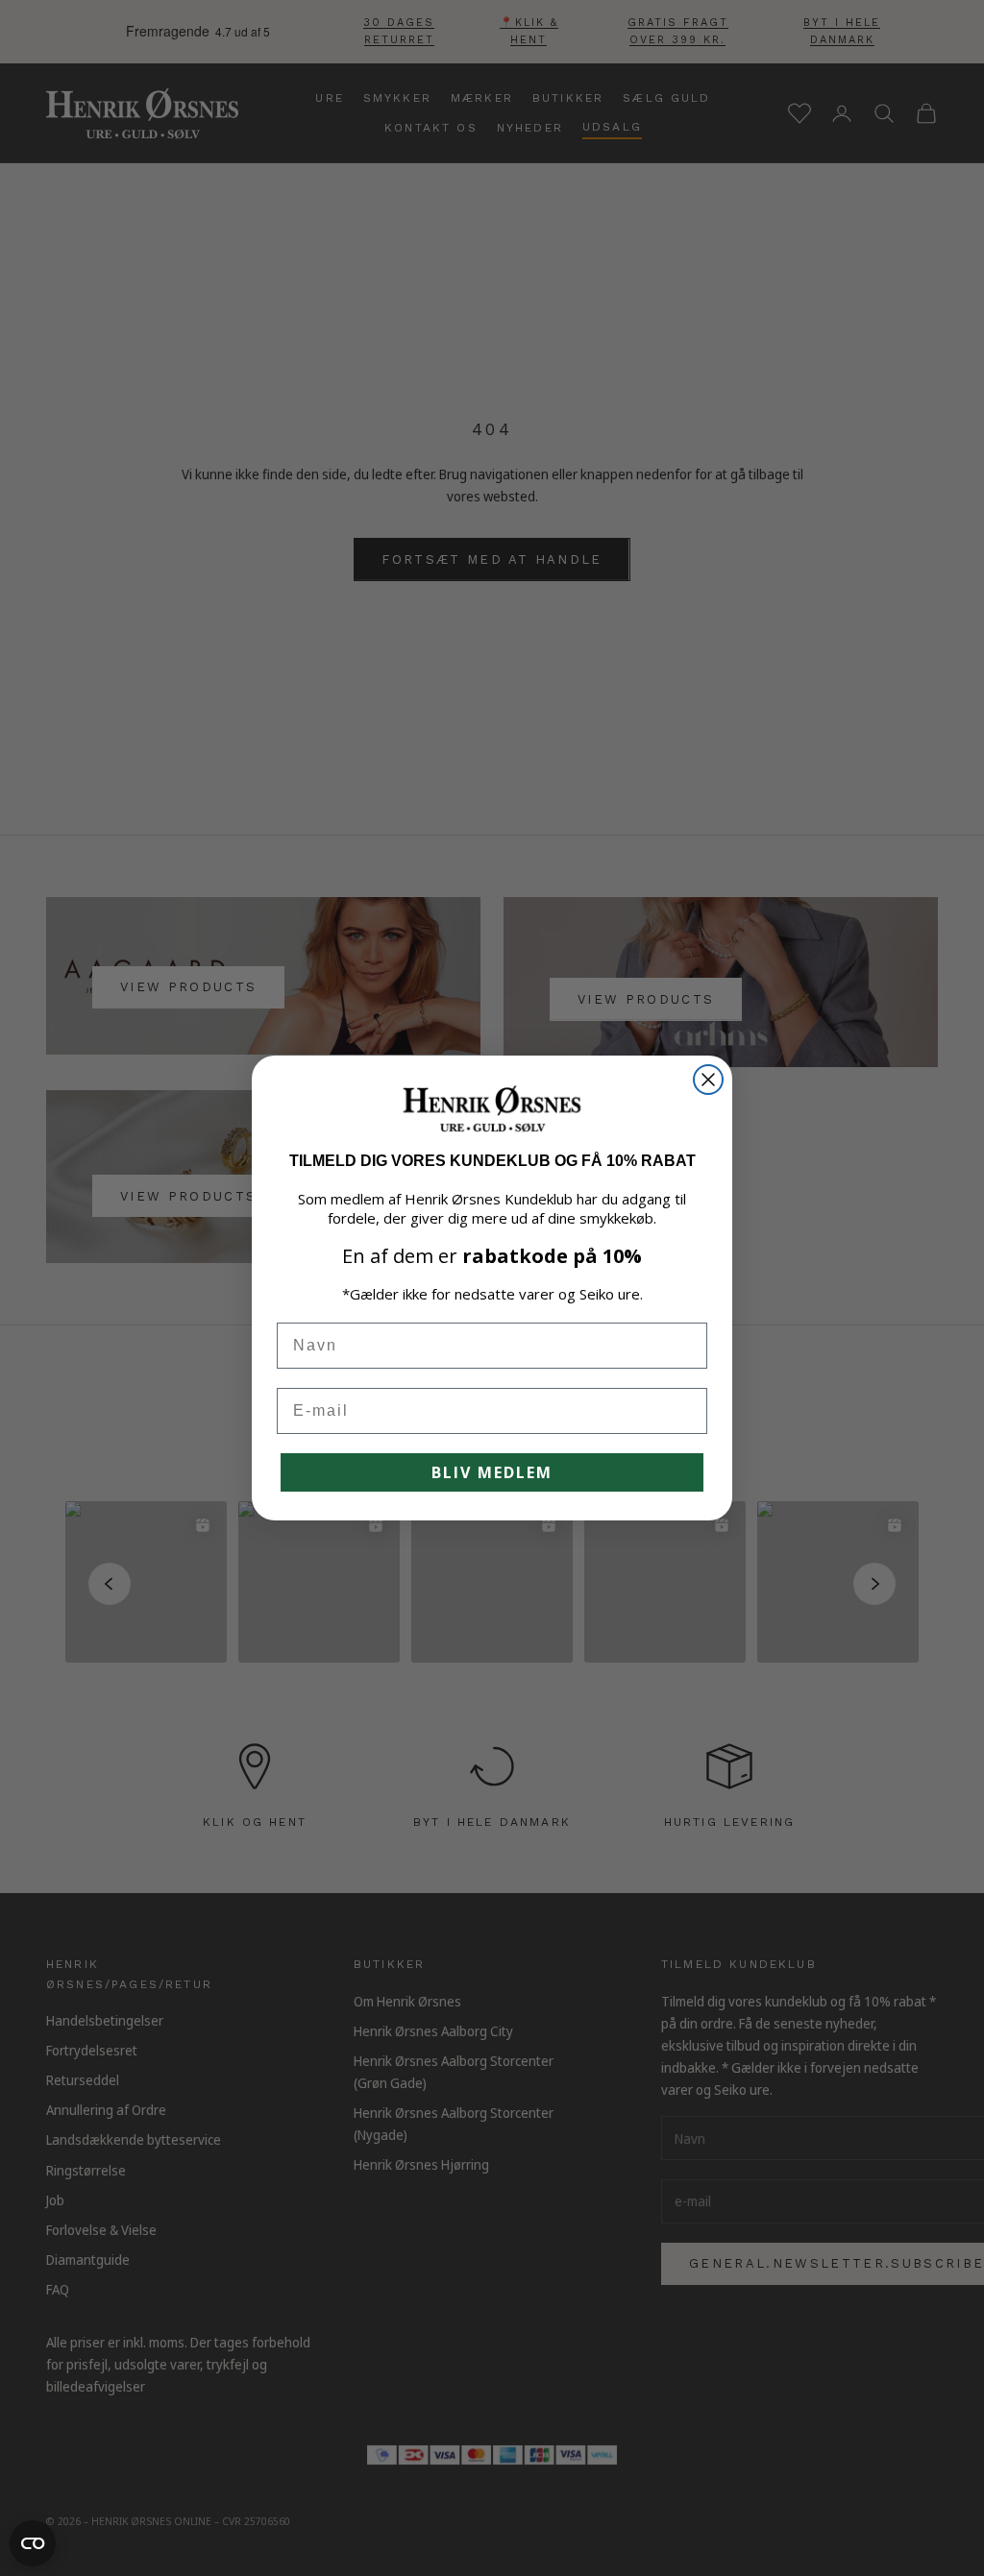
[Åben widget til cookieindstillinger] (33, 2543)
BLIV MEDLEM (492, 1472)
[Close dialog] (708, 1080)
